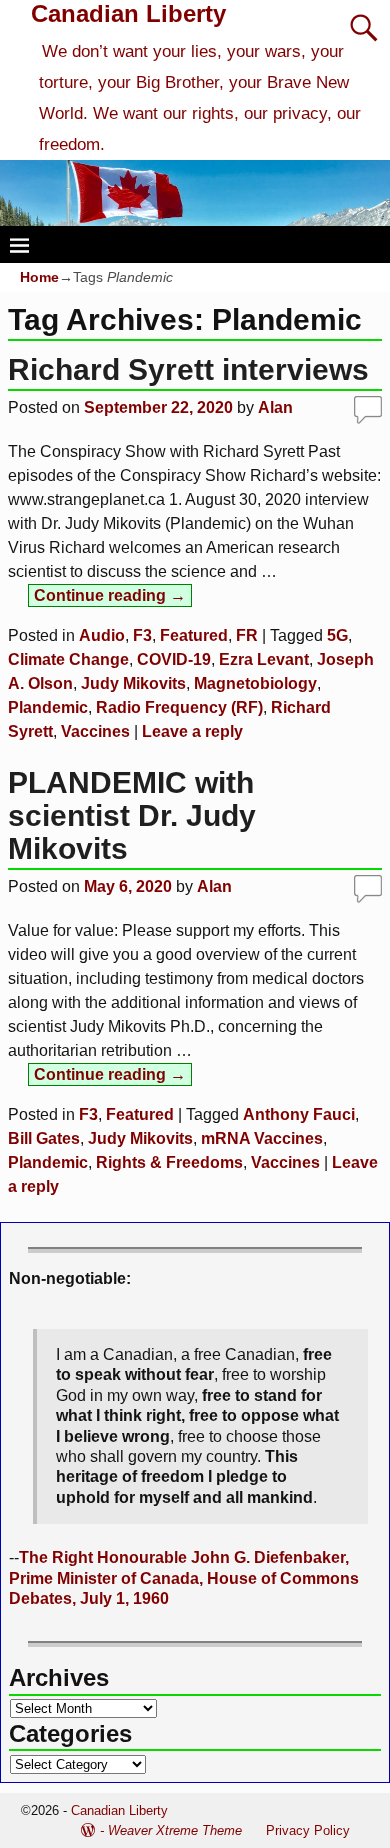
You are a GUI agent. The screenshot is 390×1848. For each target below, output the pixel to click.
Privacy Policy (308, 1830)
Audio (102, 635)
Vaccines (95, 731)
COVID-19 (174, 659)
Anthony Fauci (299, 1114)
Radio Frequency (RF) (179, 707)
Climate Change (68, 659)
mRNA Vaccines (262, 1138)
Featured (194, 635)
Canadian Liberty (128, 13)
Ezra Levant (264, 659)
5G (337, 635)
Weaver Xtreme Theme (175, 1830)
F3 (142, 635)
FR (247, 635)
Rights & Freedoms (169, 1162)
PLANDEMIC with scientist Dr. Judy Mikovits (132, 815)
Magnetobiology (255, 683)
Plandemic (48, 707)
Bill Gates (44, 1138)
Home (39, 277)
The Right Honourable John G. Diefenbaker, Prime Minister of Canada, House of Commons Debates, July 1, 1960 (184, 1578)
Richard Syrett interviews (188, 369)
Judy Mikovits (133, 683)
